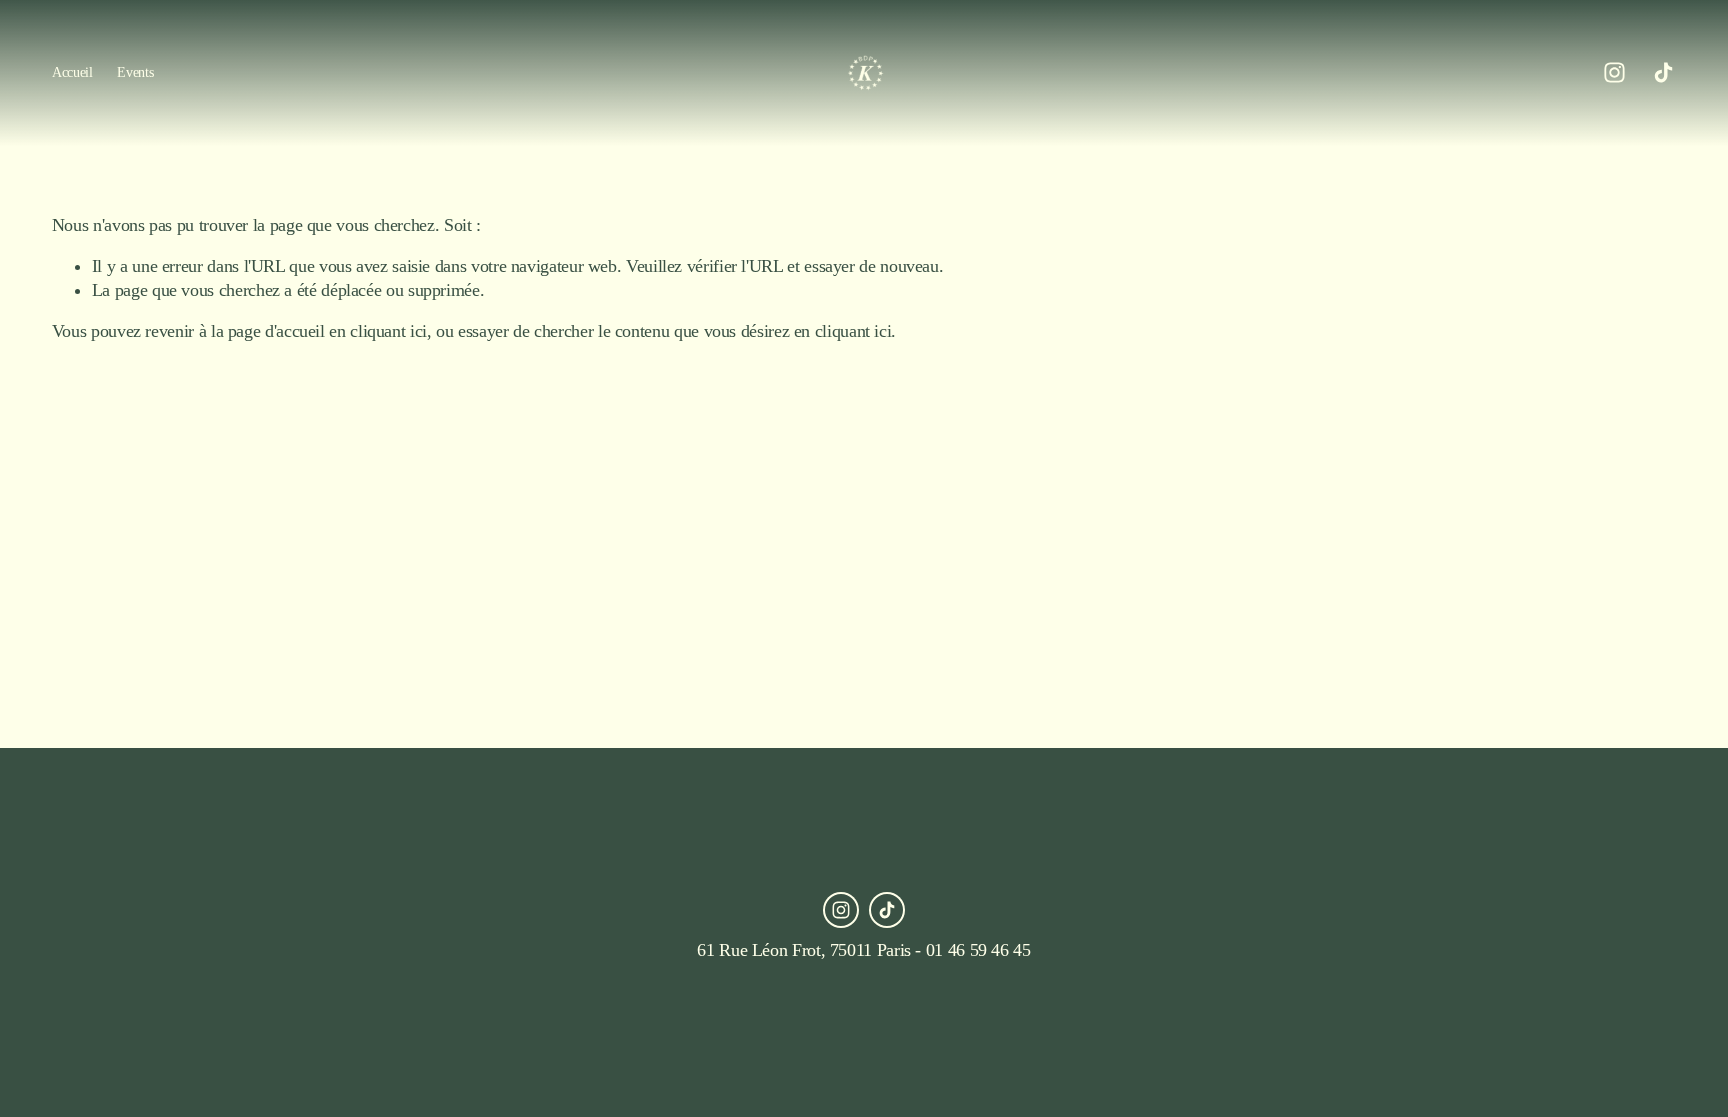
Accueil (72, 72)
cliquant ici (388, 331)
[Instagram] (1614, 72)
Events (135, 72)
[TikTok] (1663, 72)
